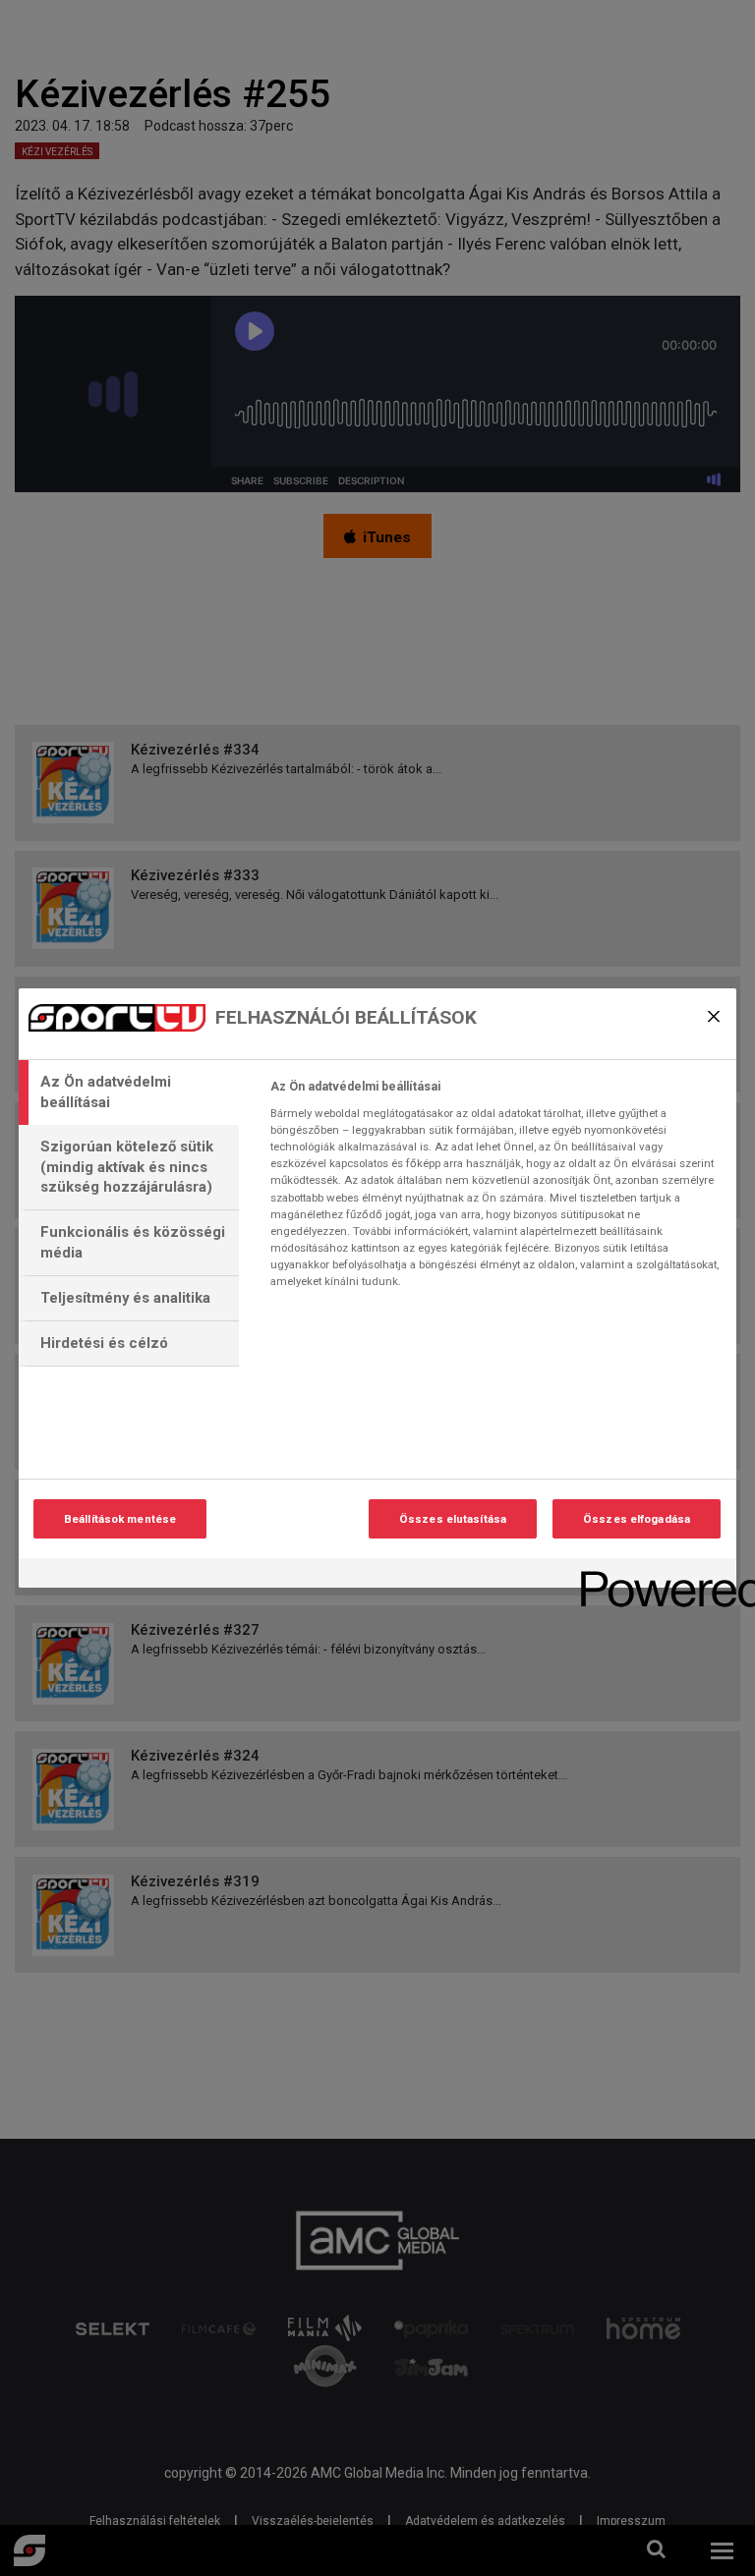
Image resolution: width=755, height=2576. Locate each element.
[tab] (129, 1092)
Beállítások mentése (120, 1519)
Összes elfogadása (637, 1519)
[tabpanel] (495, 1190)
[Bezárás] (714, 1016)
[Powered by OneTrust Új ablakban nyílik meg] (652, 1575)
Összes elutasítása (453, 1519)
